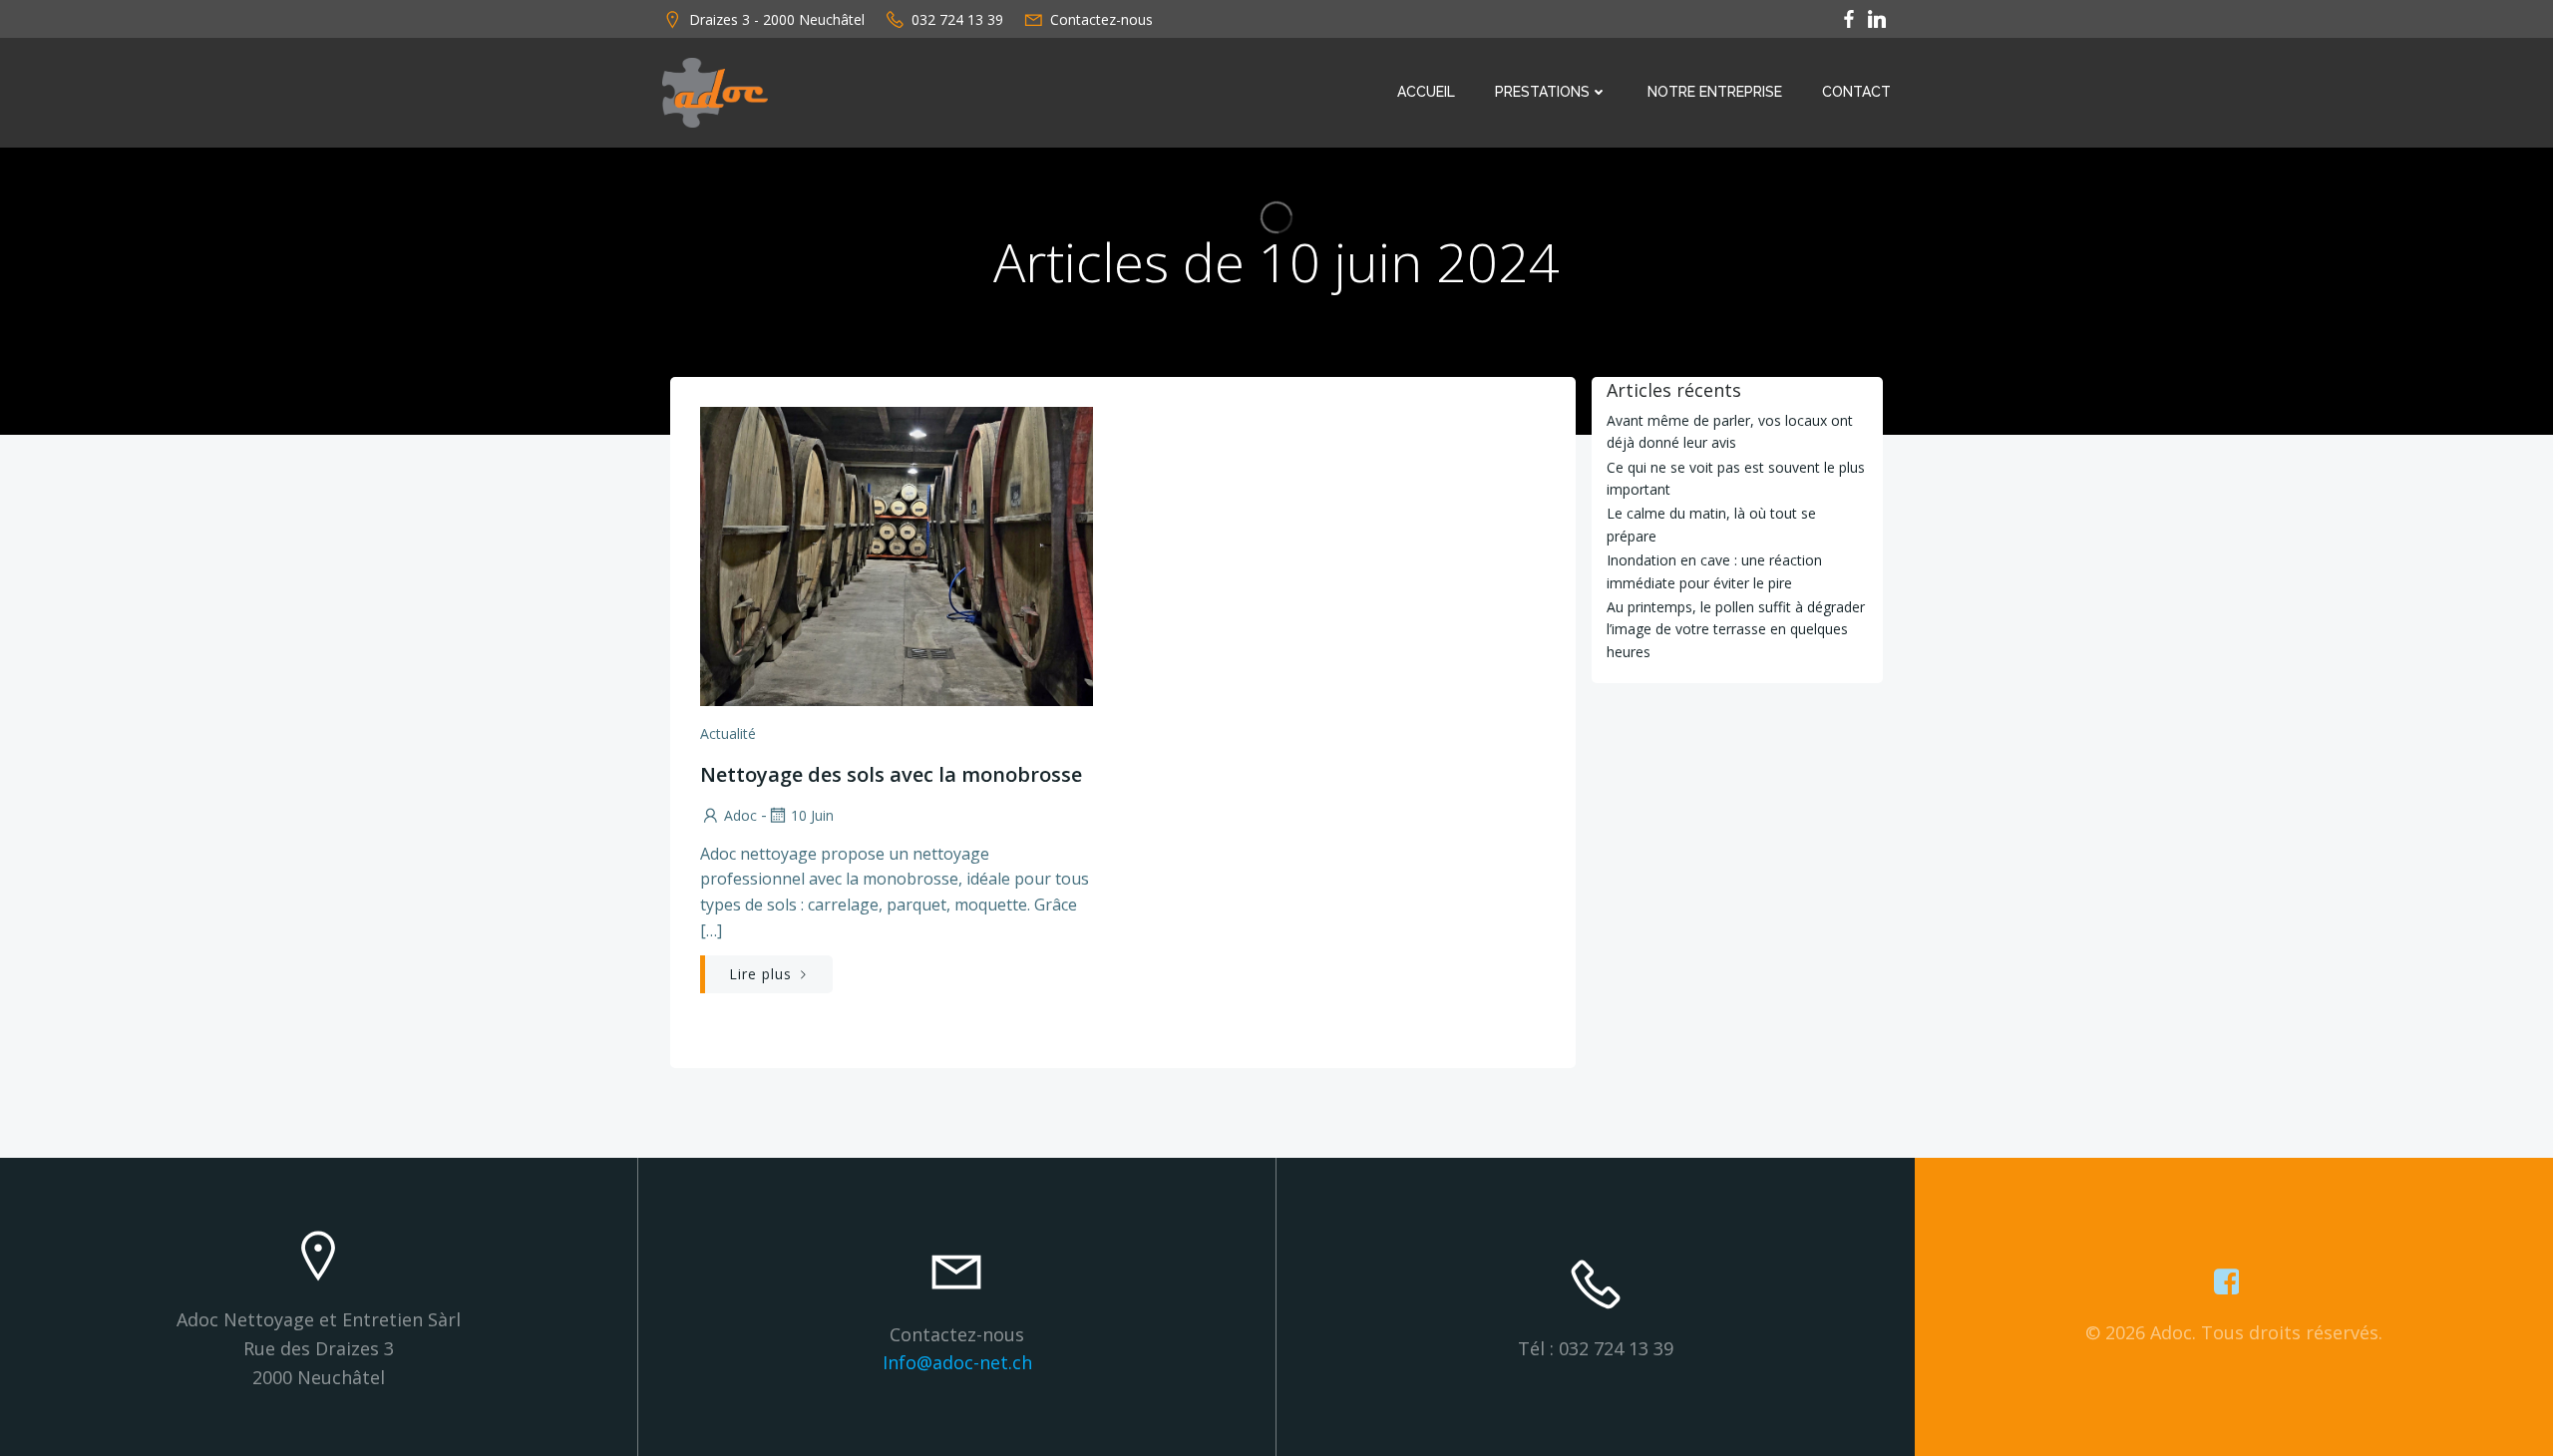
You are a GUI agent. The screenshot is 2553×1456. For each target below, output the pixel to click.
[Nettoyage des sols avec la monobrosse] (897, 554)
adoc (740, 815)
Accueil (1426, 92)
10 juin (812, 815)
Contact (1856, 92)
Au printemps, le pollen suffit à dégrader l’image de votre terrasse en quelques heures (1736, 629)
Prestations (1542, 92)
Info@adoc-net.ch (957, 1362)
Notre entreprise (1715, 92)
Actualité (728, 733)
